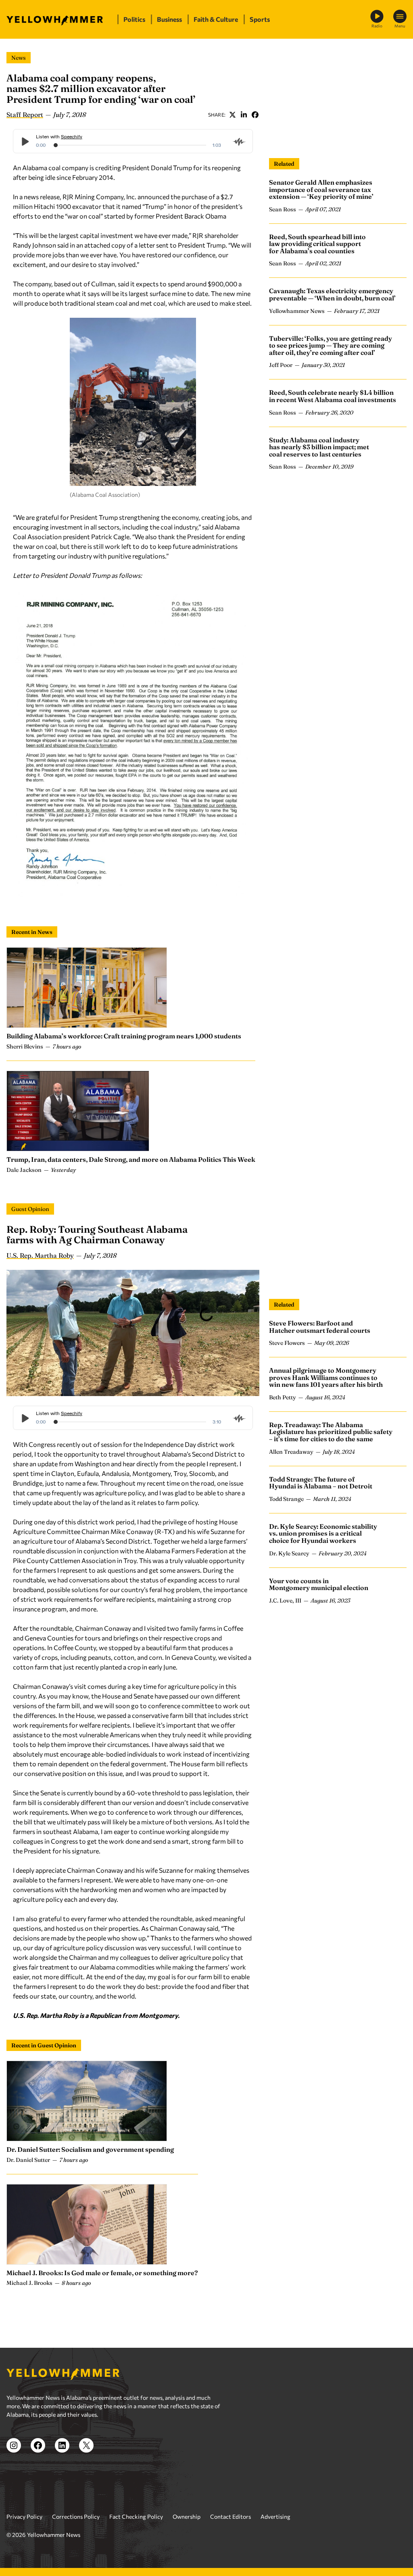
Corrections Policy (76, 2517)
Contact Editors (230, 2517)
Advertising (275, 2517)
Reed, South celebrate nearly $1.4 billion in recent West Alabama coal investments (333, 396)
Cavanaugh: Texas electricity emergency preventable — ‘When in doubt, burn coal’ (332, 294)
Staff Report (25, 115)
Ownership (187, 2517)
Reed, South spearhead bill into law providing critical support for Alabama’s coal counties (317, 244)
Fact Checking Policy (136, 2517)
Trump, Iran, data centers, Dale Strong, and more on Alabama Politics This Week (131, 1159)
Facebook (255, 115)
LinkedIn (244, 115)
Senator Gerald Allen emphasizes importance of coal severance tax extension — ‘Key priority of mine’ (321, 189)
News (19, 58)
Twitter (232, 115)
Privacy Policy (24, 2517)
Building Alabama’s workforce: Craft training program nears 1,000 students (124, 1036)
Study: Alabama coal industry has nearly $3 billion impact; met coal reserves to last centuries (319, 447)
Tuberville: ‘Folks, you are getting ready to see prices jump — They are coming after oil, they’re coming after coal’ (331, 345)
